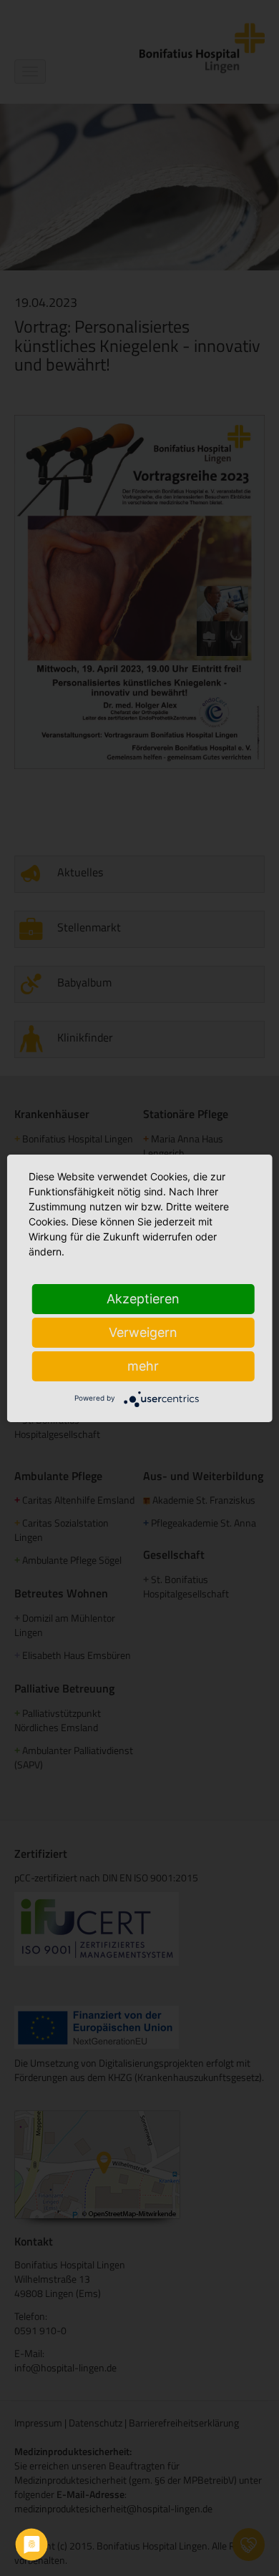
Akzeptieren (143, 1299)
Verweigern (143, 1332)
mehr (143, 1366)
